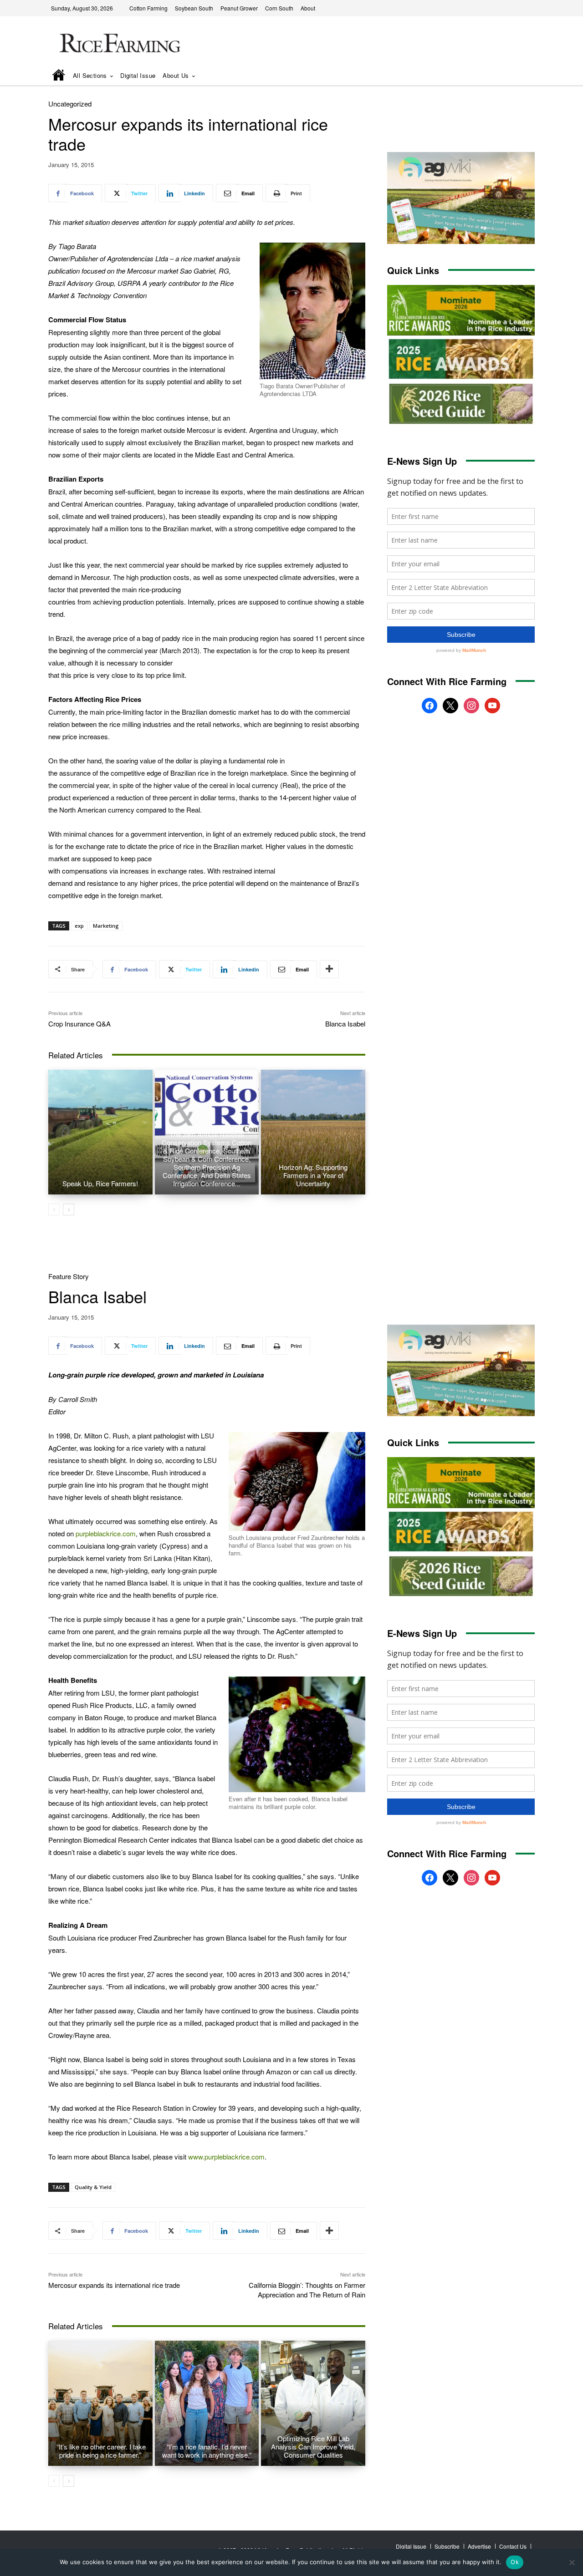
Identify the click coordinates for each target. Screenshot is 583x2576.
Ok (515, 2562)
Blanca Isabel (345, 1024)
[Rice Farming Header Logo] (118, 44)
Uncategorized (70, 104)
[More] (329, 969)
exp (79, 926)
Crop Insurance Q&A (79, 1024)
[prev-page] (54, 1209)
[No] (572, 2562)
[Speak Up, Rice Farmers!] (100, 1132)
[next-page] (69, 1209)
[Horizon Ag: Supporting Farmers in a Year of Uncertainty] (313, 1132)
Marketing (106, 926)
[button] (515, 76)
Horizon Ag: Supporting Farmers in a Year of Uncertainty (313, 1175)
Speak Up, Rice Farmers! (100, 1183)
